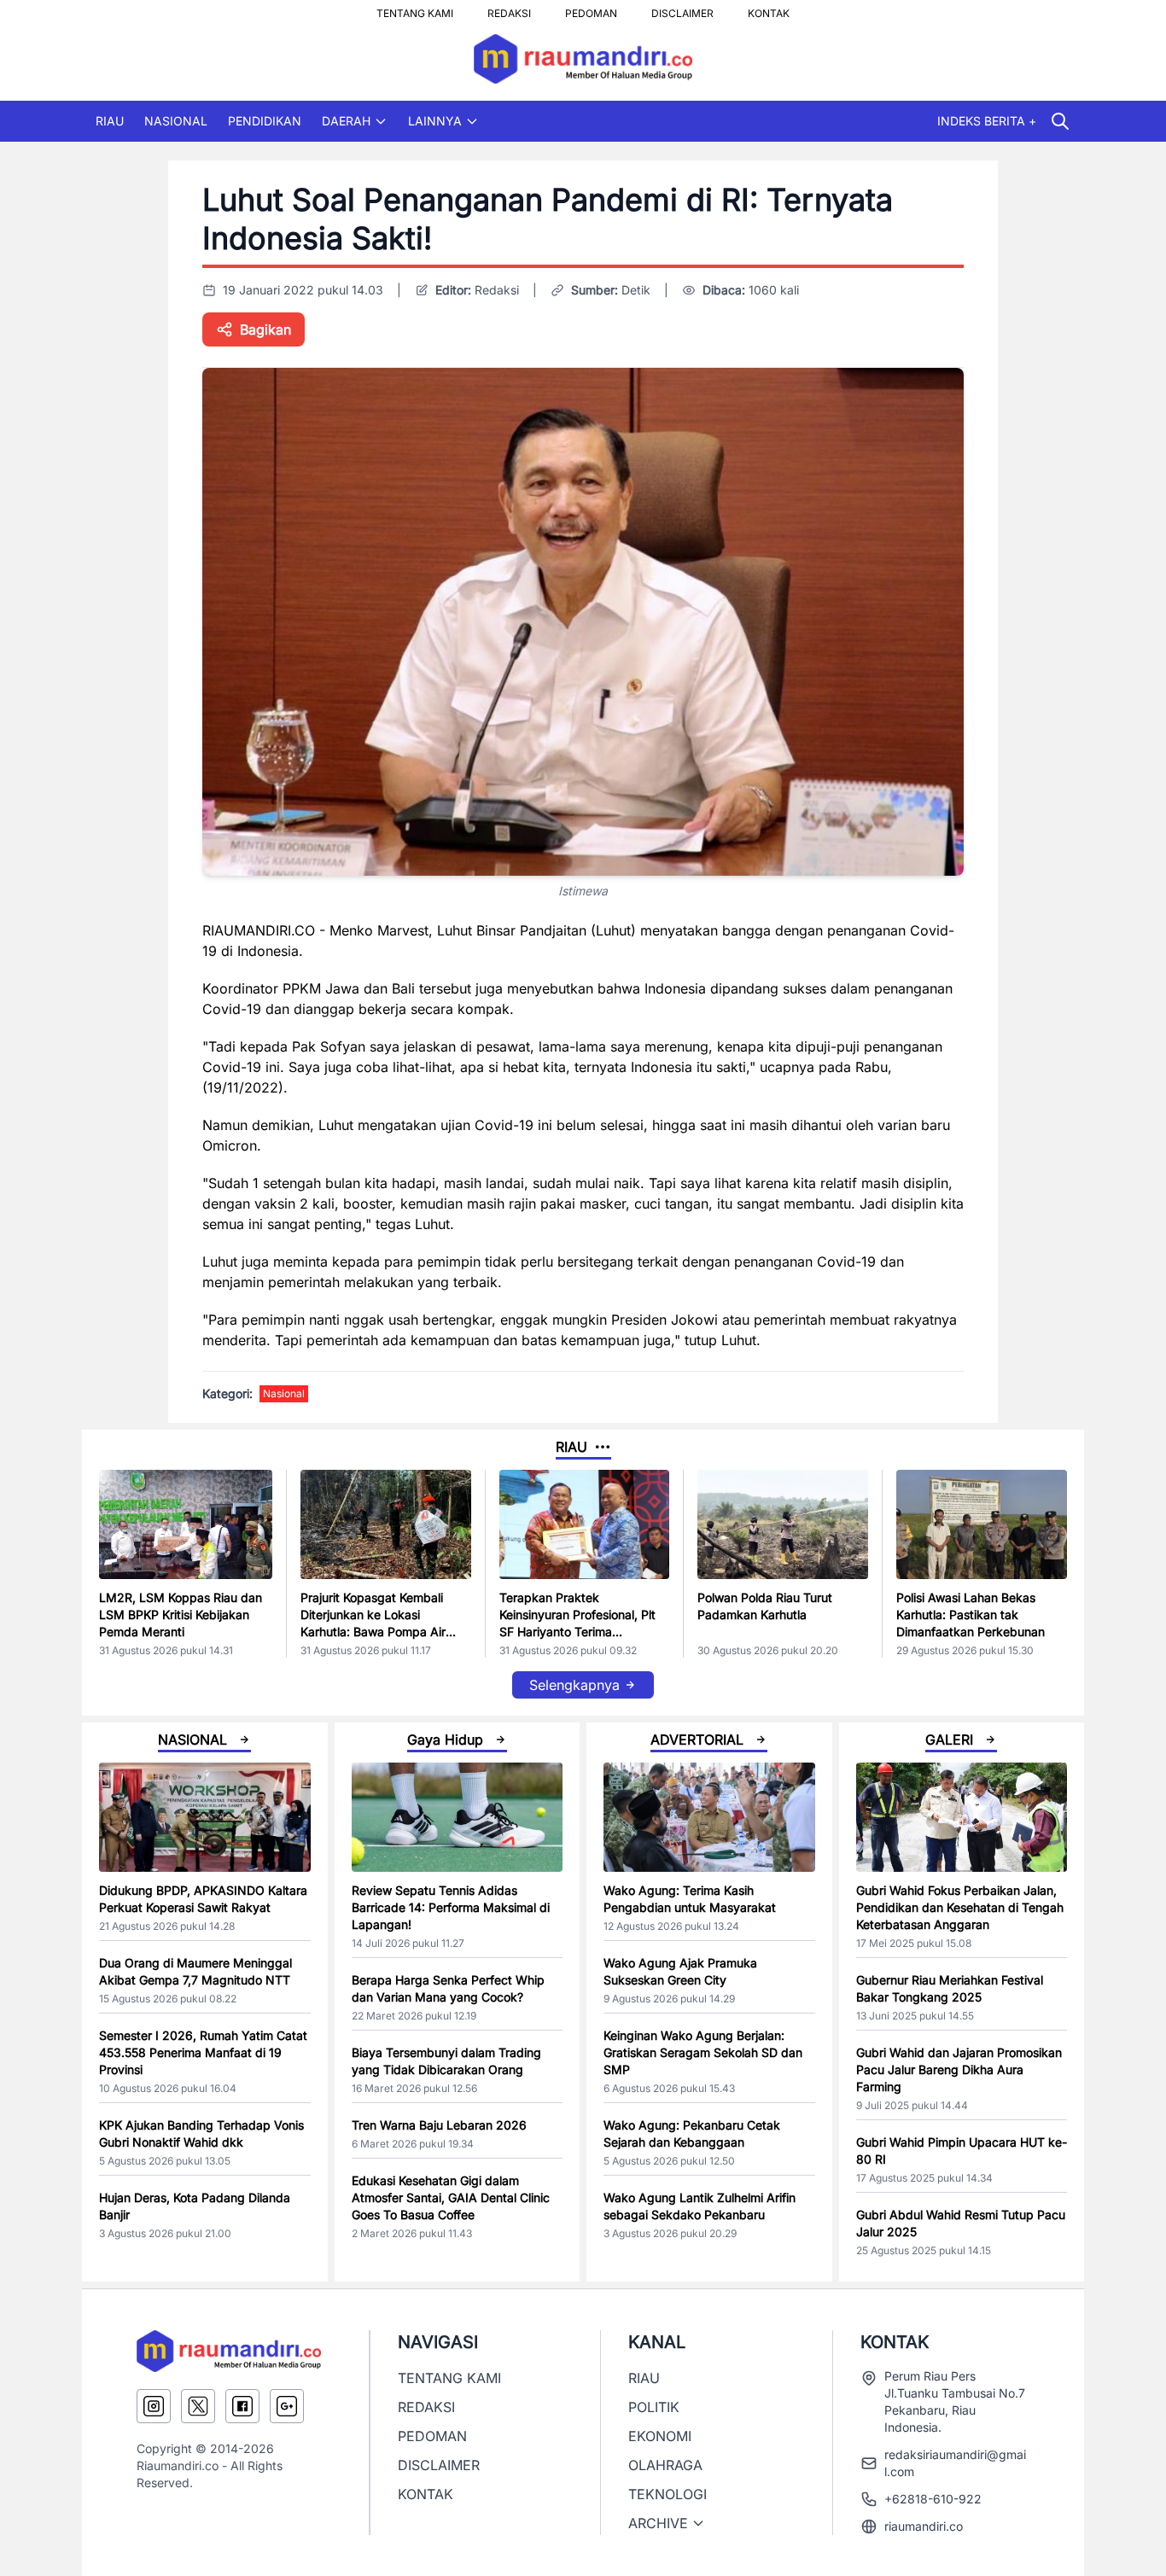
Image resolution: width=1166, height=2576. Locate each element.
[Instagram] (154, 2406)
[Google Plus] (287, 2406)
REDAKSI (509, 9)
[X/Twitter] (198, 2406)
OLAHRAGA (665, 2465)
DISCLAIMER (682, 9)
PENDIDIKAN (265, 121)
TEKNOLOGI (668, 2494)
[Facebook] (242, 2406)
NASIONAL (176, 121)
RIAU (110, 121)
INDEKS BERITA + (987, 121)
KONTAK (769, 9)
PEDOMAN (591, 9)
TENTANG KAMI (415, 9)
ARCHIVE (658, 2523)
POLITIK (654, 2407)
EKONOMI (660, 2436)
